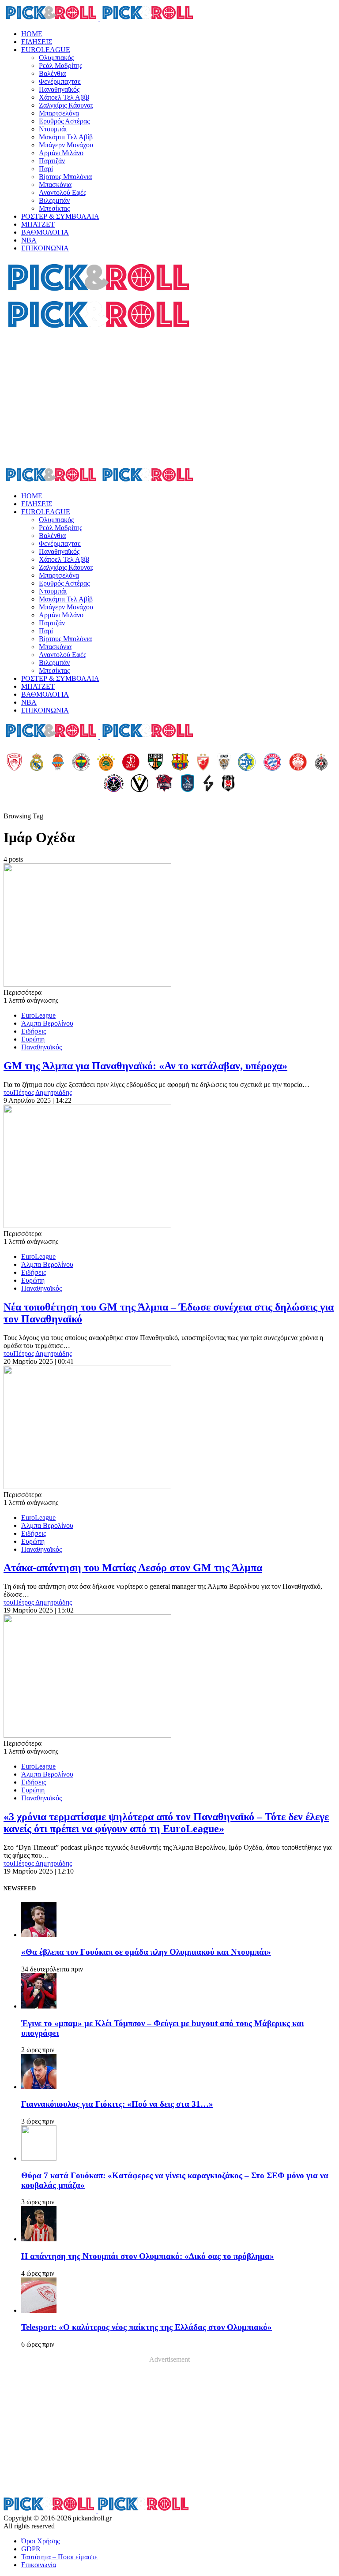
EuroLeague (38, 1015)
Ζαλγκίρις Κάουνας (66, 105)
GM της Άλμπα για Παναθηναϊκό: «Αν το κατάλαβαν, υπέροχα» (145, 1066)
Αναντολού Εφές (62, 192)
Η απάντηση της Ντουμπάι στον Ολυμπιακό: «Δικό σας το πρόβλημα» (148, 2256)
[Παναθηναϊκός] (106, 763)
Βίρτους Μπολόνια (65, 177)
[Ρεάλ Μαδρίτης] (37, 763)
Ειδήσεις (34, 1031)
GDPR (31, 2549)
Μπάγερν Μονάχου (66, 145)
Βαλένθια (52, 73)
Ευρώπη (33, 1039)
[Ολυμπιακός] (14, 763)
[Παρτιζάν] (321, 763)
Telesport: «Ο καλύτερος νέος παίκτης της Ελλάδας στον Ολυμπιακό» (147, 2327)
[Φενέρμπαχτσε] (81, 763)
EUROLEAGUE (46, 50)
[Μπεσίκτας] (228, 784)
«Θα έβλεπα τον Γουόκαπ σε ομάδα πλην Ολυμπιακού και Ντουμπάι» (146, 1952)
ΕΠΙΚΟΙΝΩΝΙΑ (45, 248)
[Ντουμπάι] (224, 763)
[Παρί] (114, 784)
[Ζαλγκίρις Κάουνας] (155, 763)
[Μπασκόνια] (164, 784)
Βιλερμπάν (54, 200)
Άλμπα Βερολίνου (47, 1023)
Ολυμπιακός (56, 58)
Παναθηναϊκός (59, 89)
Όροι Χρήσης (40, 2541)
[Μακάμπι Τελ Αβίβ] (247, 763)
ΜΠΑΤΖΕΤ (38, 224)
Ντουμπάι (53, 129)
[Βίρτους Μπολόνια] (139, 784)
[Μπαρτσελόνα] (180, 763)
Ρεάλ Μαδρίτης (60, 65)
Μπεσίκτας (54, 208)
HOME (32, 34)
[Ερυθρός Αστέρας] (203, 763)
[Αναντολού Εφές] (188, 784)
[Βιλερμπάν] (208, 784)
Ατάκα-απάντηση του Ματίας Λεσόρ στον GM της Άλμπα (133, 1568)
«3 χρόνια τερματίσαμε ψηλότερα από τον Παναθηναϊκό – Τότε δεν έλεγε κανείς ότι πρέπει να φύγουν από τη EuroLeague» (166, 1823)
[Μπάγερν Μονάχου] (272, 763)
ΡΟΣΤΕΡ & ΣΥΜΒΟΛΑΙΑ (60, 216)
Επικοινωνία (39, 2565)
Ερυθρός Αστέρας (64, 121)
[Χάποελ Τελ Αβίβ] (131, 763)
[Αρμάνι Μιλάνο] (298, 763)
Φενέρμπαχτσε (60, 81)
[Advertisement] (169, 399)
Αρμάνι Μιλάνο (61, 153)
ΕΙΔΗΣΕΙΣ (37, 42)
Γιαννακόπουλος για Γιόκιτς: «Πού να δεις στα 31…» (117, 2104)
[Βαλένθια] (58, 763)
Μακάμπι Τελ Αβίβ (66, 137)
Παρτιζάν (52, 161)
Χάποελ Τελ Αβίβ (64, 97)
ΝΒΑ (29, 240)
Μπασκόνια (55, 185)
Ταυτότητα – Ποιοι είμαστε (59, 2557)
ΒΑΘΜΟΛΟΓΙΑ (45, 232)
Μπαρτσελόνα (59, 113)
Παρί (46, 169)
